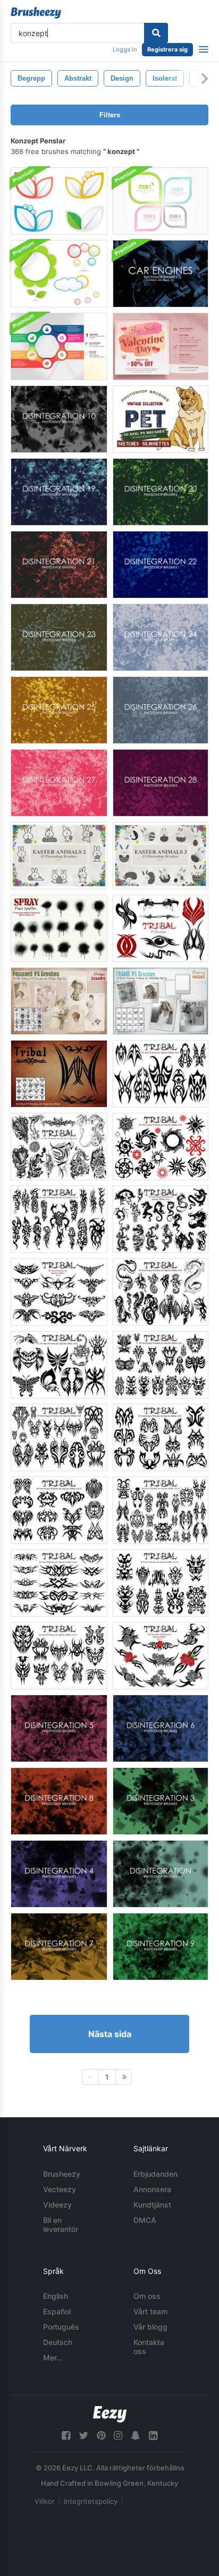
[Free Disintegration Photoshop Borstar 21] (59, 565)
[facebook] (66, 2436)
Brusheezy (62, 2174)
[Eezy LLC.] (110, 2414)
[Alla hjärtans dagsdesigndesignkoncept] (161, 346)
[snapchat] (136, 2436)
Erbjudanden (155, 2174)
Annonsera (152, 2189)
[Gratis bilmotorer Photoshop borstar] (161, 274)
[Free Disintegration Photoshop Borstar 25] (59, 710)
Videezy (57, 2205)
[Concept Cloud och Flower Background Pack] (59, 274)
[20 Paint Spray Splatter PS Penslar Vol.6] (59, 928)
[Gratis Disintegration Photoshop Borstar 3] (161, 1801)
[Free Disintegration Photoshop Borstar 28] (161, 783)
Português (61, 2327)
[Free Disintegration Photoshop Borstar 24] (161, 637)
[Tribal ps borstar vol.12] (59, 1219)
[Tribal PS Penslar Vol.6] (161, 1147)
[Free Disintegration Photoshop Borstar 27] (59, 783)
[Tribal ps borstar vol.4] (59, 1365)
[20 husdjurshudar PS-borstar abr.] (161, 419)
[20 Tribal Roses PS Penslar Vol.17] (161, 1656)
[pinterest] (101, 2436)
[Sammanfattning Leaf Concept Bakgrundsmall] (161, 201)
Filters (110, 115)
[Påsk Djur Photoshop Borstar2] (59, 856)
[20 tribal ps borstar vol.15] (59, 1583)
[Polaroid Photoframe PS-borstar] (161, 1001)
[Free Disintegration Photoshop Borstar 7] (59, 1947)
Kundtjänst (152, 2205)
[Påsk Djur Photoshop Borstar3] (161, 856)
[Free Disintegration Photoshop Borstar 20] (161, 492)
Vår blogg (150, 2327)
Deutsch (58, 2342)
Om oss (147, 2296)
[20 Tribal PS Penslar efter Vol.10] (59, 1510)
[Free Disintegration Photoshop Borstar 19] (59, 492)
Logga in (125, 49)
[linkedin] (153, 2436)
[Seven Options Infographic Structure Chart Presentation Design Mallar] (59, 346)
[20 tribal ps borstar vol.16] (59, 1292)
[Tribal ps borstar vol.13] (59, 1656)
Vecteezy (60, 2189)
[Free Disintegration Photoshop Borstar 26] (161, 710)
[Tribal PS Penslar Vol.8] (59, 1437)
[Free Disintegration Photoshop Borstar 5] (59, 1728)
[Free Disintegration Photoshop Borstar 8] (59, 1801)
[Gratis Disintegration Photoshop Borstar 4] (59, 1874)
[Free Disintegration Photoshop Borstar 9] (161, 1947)
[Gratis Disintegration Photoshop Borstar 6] (161, 1728)
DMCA (145, 2220)
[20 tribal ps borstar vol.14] (161, 1510)
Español (57, 2311)
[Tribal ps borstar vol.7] (161, 1365)
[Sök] (156, 33)
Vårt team (150, 2311)
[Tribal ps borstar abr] (161, 1074)
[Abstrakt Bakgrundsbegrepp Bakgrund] (59, 201)
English (56, 2296)
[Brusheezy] (36, 13)
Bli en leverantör (61, 2225)
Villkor (45, 2501)
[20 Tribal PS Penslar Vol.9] (161, 1437)
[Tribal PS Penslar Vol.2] (59, 1147)
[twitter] (83, 2436)
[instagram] (118, 2436)
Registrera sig (167, 49)
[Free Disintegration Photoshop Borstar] (161, 1874)
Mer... (53, 2358)
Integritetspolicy (91, 2501)
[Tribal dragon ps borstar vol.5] (161, 1292)
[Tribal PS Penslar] (59, 1074)
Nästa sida (110, 2034)
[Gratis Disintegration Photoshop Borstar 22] (161, 565)
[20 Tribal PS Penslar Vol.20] (161, 928)
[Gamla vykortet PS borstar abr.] (59, 1001)
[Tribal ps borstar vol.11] (161, 1219)
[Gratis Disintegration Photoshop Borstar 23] (59, 637)
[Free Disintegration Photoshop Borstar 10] (59, 419)
